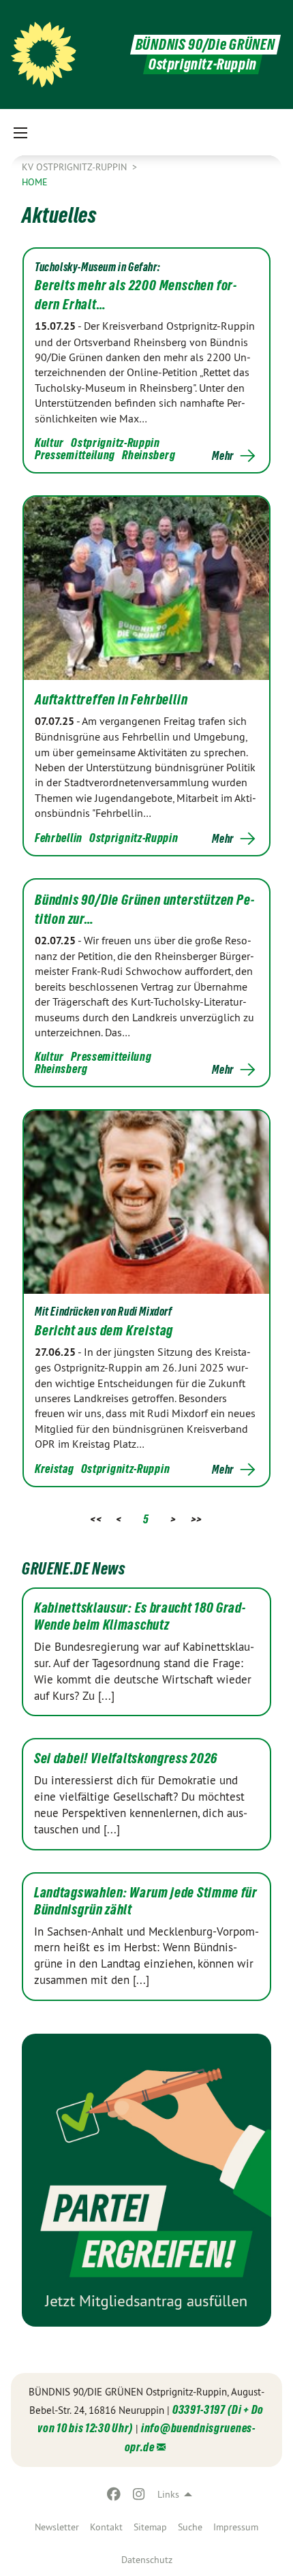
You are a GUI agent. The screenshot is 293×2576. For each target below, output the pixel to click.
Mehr (223, 456)
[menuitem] (57, 2527)
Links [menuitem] (168, 2494)
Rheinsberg (149, 455)
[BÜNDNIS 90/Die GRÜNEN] (44, 55)
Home (35, 182)
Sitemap (150, 2527)
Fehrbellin (59, 838)
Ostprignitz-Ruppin (115, 443)
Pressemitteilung (75, 455)
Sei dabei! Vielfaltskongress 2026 (126, 1758)
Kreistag (55, 1469)
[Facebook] (114, 2494)
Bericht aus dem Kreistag (104, 1331)
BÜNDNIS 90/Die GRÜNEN (205, 45)
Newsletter (57, 2527)
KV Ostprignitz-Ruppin (76, 167)
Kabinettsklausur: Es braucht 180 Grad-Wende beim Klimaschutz (140, 1616)
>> (197, 1519)
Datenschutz (147, 2560)
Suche (190, 2527)
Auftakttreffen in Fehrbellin (111, 700)
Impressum (236, 2527)
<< (96, 1519)
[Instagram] (139, 2494)
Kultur (49, 443)
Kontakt (106, 2527)
